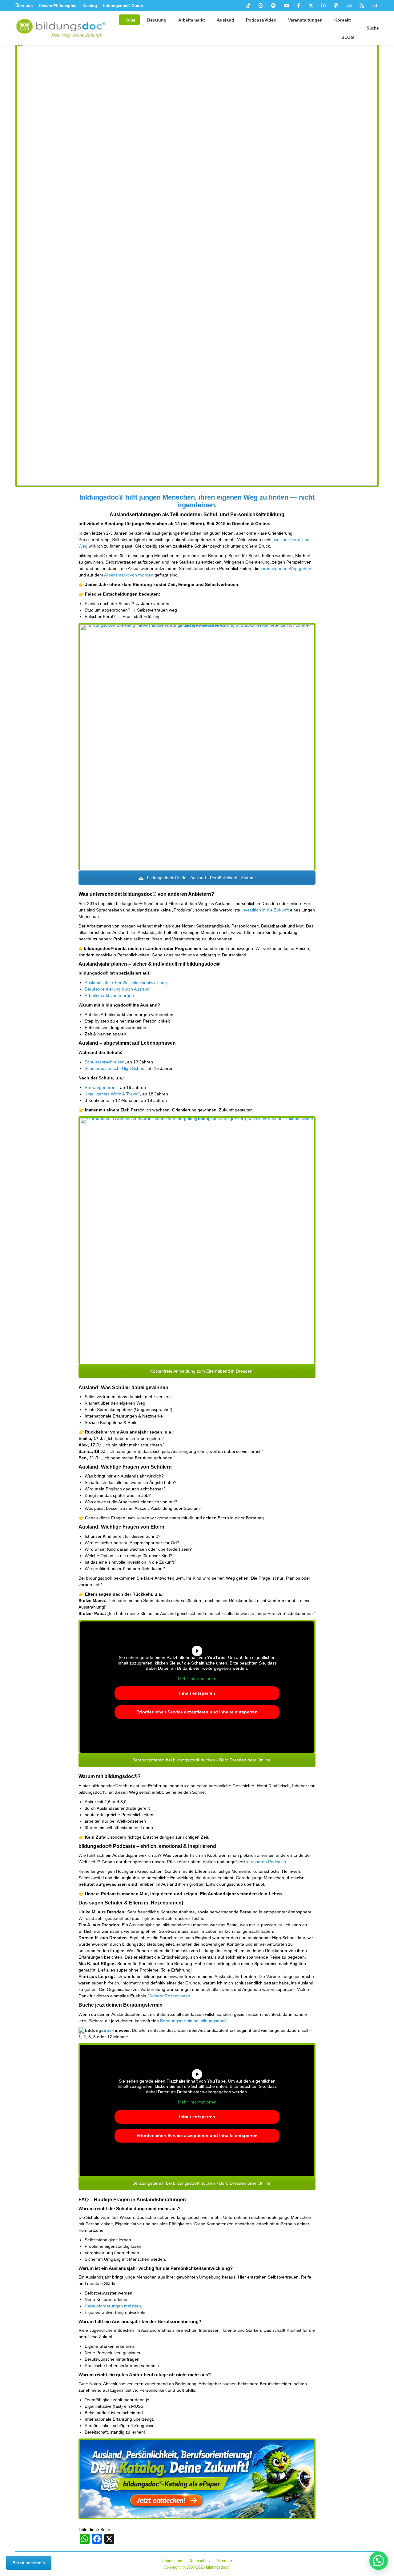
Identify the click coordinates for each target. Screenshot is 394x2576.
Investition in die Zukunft (265, 910)
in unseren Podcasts (266, 1862)
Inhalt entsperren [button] (197, 1693)
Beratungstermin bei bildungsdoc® (194, 2021)
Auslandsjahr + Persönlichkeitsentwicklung (126, 983)
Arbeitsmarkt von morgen (129, 575)
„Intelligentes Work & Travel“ (112, 1094)
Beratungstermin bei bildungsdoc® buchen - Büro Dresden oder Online (201, 1760)
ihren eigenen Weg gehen (286, 568)
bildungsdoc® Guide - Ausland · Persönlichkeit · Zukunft (201, 878)
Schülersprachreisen (105, 1062)
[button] (379, 2561)
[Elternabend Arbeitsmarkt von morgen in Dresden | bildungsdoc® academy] (197, 1241)
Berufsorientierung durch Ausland (117, 989)
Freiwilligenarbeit (101, 1087)
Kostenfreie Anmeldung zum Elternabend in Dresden (201, 1371)
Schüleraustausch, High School (115, 1068)
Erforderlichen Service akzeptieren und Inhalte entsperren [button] (197, 1712)
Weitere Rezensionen (169, 1996)
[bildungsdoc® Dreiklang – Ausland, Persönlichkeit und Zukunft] (197, 748)
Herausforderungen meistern (113, 2306)
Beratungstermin (29, 2563)
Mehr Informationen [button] (197, 1679)
